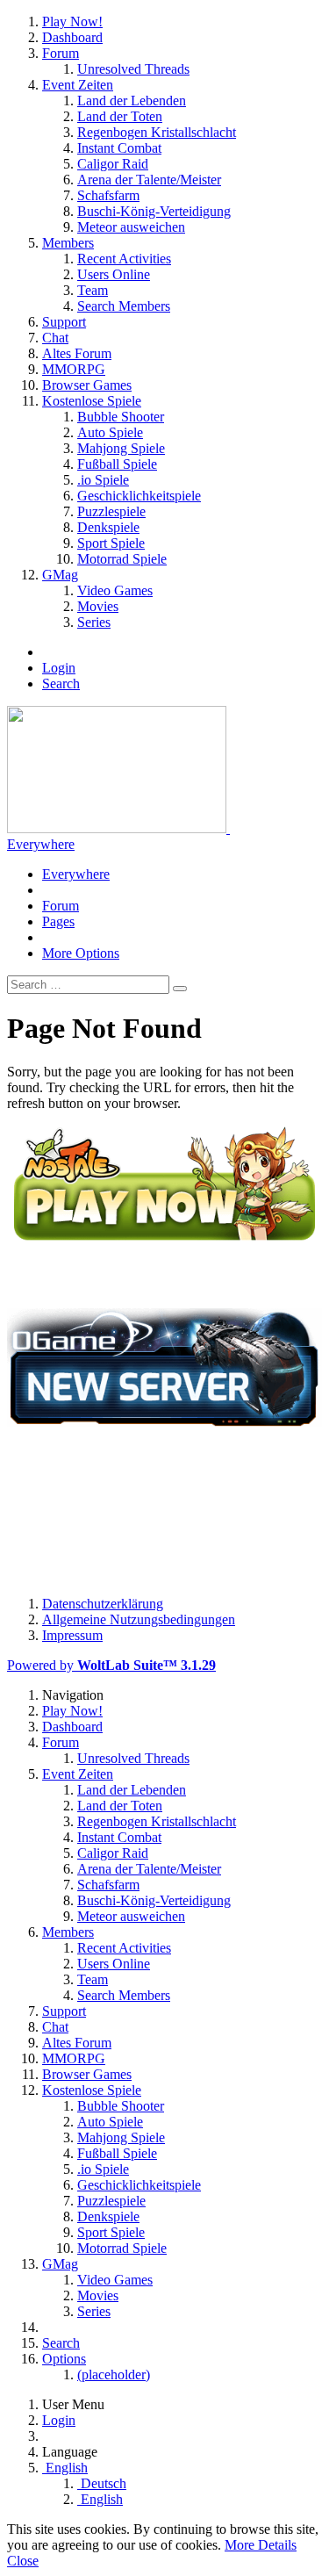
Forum (61, 906)
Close (23, 2561)
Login (59, 668)
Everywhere (41, 844)
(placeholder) (114, 2375)
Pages (58, 921)
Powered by (111, 1665)
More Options (81, 953)
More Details (261, 2545)
